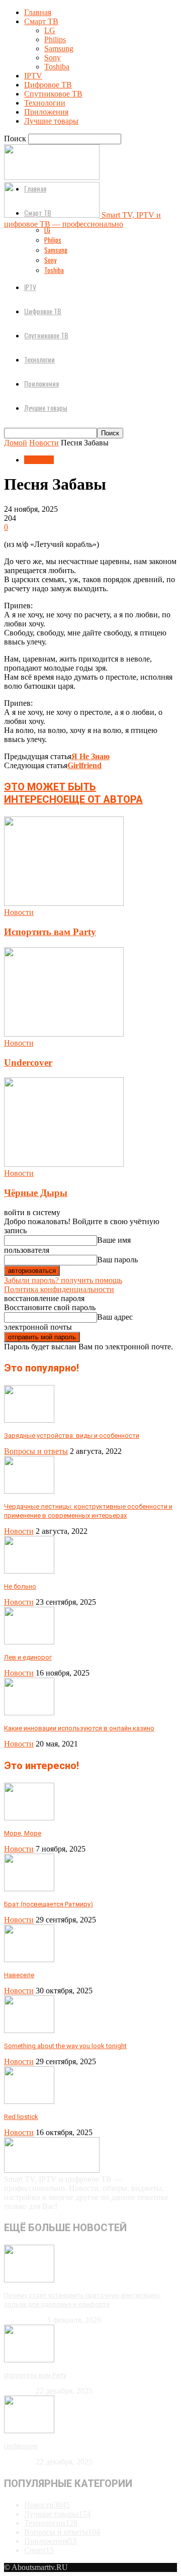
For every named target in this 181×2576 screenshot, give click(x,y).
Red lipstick (21, 2117)
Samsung (59, 49)
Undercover (28, 1063)
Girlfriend (84, 765)
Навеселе (19, 1975)
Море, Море (23, 1833)
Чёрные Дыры (36, 1193)
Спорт (39, 2550)
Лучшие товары (51, 121)
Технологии (45, 103)
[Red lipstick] (29, 2101)
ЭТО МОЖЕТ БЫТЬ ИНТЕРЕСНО (50, 793)
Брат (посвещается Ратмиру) (49, 1904)
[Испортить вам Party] (64, 903)
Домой (16, 443)
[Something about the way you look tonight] (29, 2030)
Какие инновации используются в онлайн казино (79, 1728)
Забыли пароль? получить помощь (63, 1280)
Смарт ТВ (41, 21)
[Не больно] (29, 1571)
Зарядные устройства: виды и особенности (72, 1436)
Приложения (46, 112)
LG (50, 30)
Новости (44, 443)
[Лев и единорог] (29, 1642)
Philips (55, 39)
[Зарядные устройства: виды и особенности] (29, 1420)
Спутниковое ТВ (53, 94)
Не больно (20, 1586)
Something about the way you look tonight (65, 2046)
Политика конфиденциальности (59, 1289)
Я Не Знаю (90, 756)
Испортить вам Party (50, 932)
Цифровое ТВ (48, 85)
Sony (53, 58)
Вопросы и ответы (36, 1451)
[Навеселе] (29, 1959)
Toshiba (57, 67)
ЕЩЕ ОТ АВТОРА (103, 799)
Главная (38, 12)
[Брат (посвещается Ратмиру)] (29, 1889)
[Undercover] (64, 1034)
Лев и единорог (28, 1657)
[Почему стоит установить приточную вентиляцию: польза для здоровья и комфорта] (29, 2280)
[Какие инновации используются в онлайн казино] (29, 1713)
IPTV (33, 76)
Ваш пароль (117, 1260)
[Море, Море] (29, 1818)
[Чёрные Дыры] (64, 1164)
